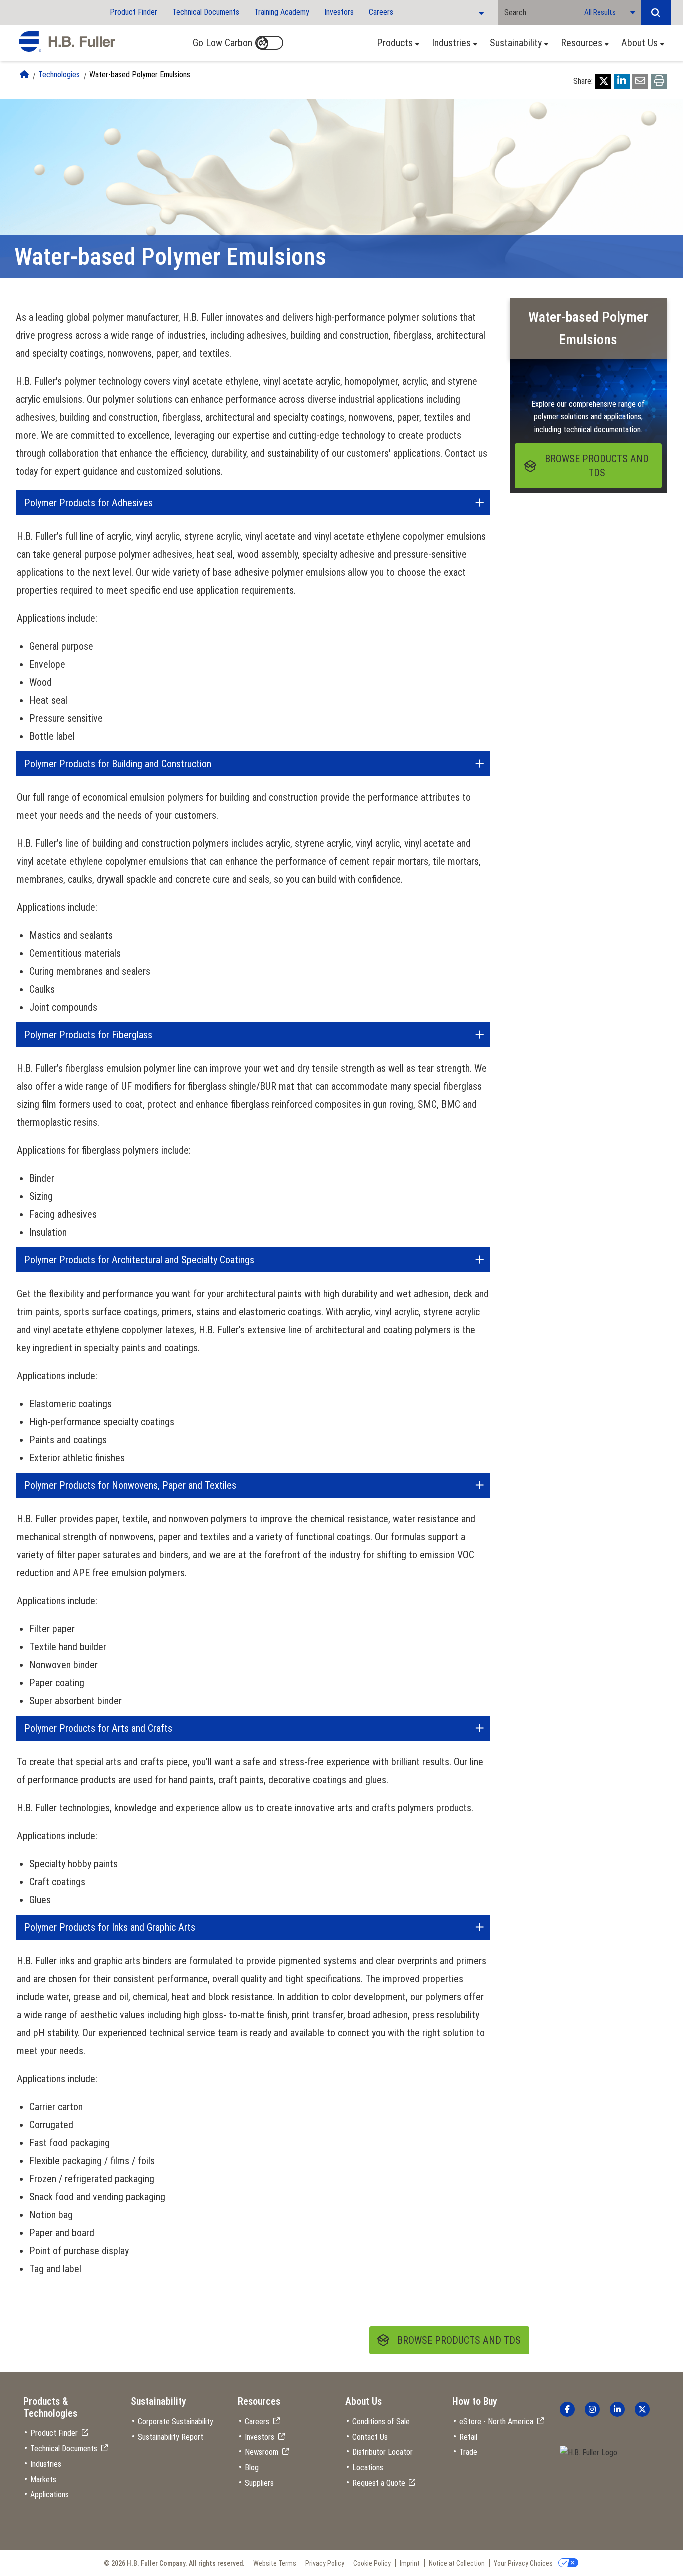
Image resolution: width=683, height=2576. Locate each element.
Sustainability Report (171, 2437)
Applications (50, 2495)
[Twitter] (603, 81)
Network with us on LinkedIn (617, 2409)
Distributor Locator (383, 2452)
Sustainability (516, 43)
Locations (368, 2468)
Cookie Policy (372, 2563)
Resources (582, 43)
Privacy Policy (325, 2563)
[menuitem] (395, 43)
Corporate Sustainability (176, 2422)
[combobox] (538, 12)
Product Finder (134, 12)
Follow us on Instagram (592, 2409)
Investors (339, 12)
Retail (468, 2437)
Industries (451, 43)
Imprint (410, 2563)
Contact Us (370, 2437)
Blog (252, 2468)
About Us (640, 43)
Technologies (59, 74)
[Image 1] (589, 2453)
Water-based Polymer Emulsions (140, 74)
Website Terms (275, 2563)
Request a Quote (379, 2483)
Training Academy (282, 12)
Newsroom (262, 2452)
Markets (43, 2480)
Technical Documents (206, 12)
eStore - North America (496, 2422)
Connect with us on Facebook (567, 2409)
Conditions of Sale (381, 2422)
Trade (468, 2452)
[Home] (24, 74)
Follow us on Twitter (642, 2409)
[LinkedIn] (622, 81)
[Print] (659, 81)
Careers (381, 12)
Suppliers (259, 2483)
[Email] (640, 81)
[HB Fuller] (67, 42)
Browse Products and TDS (459, 2340)
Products (395, 43)
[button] (656, 12)
